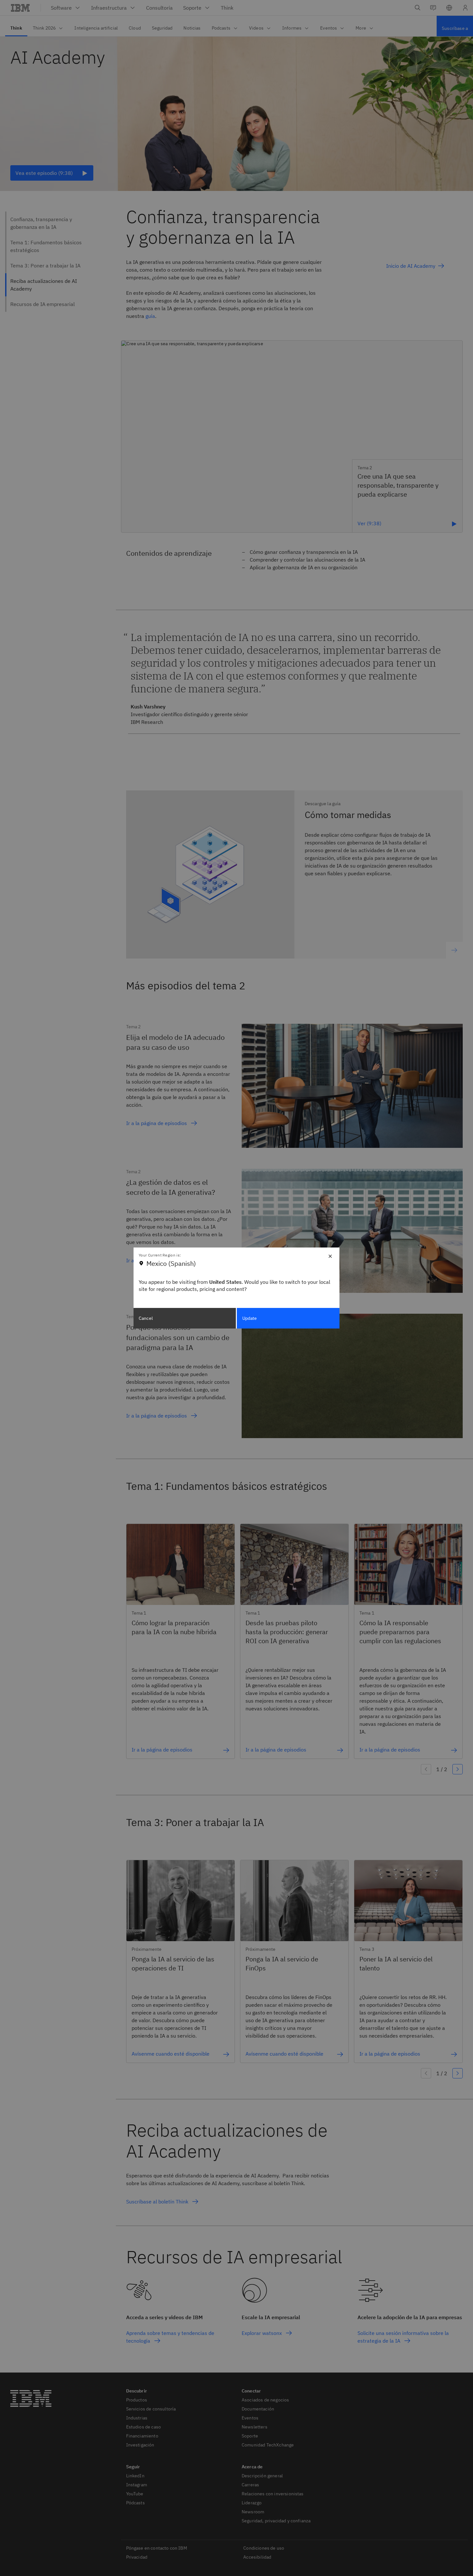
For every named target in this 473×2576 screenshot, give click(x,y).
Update (250, 1318)
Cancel (146, 1318)
